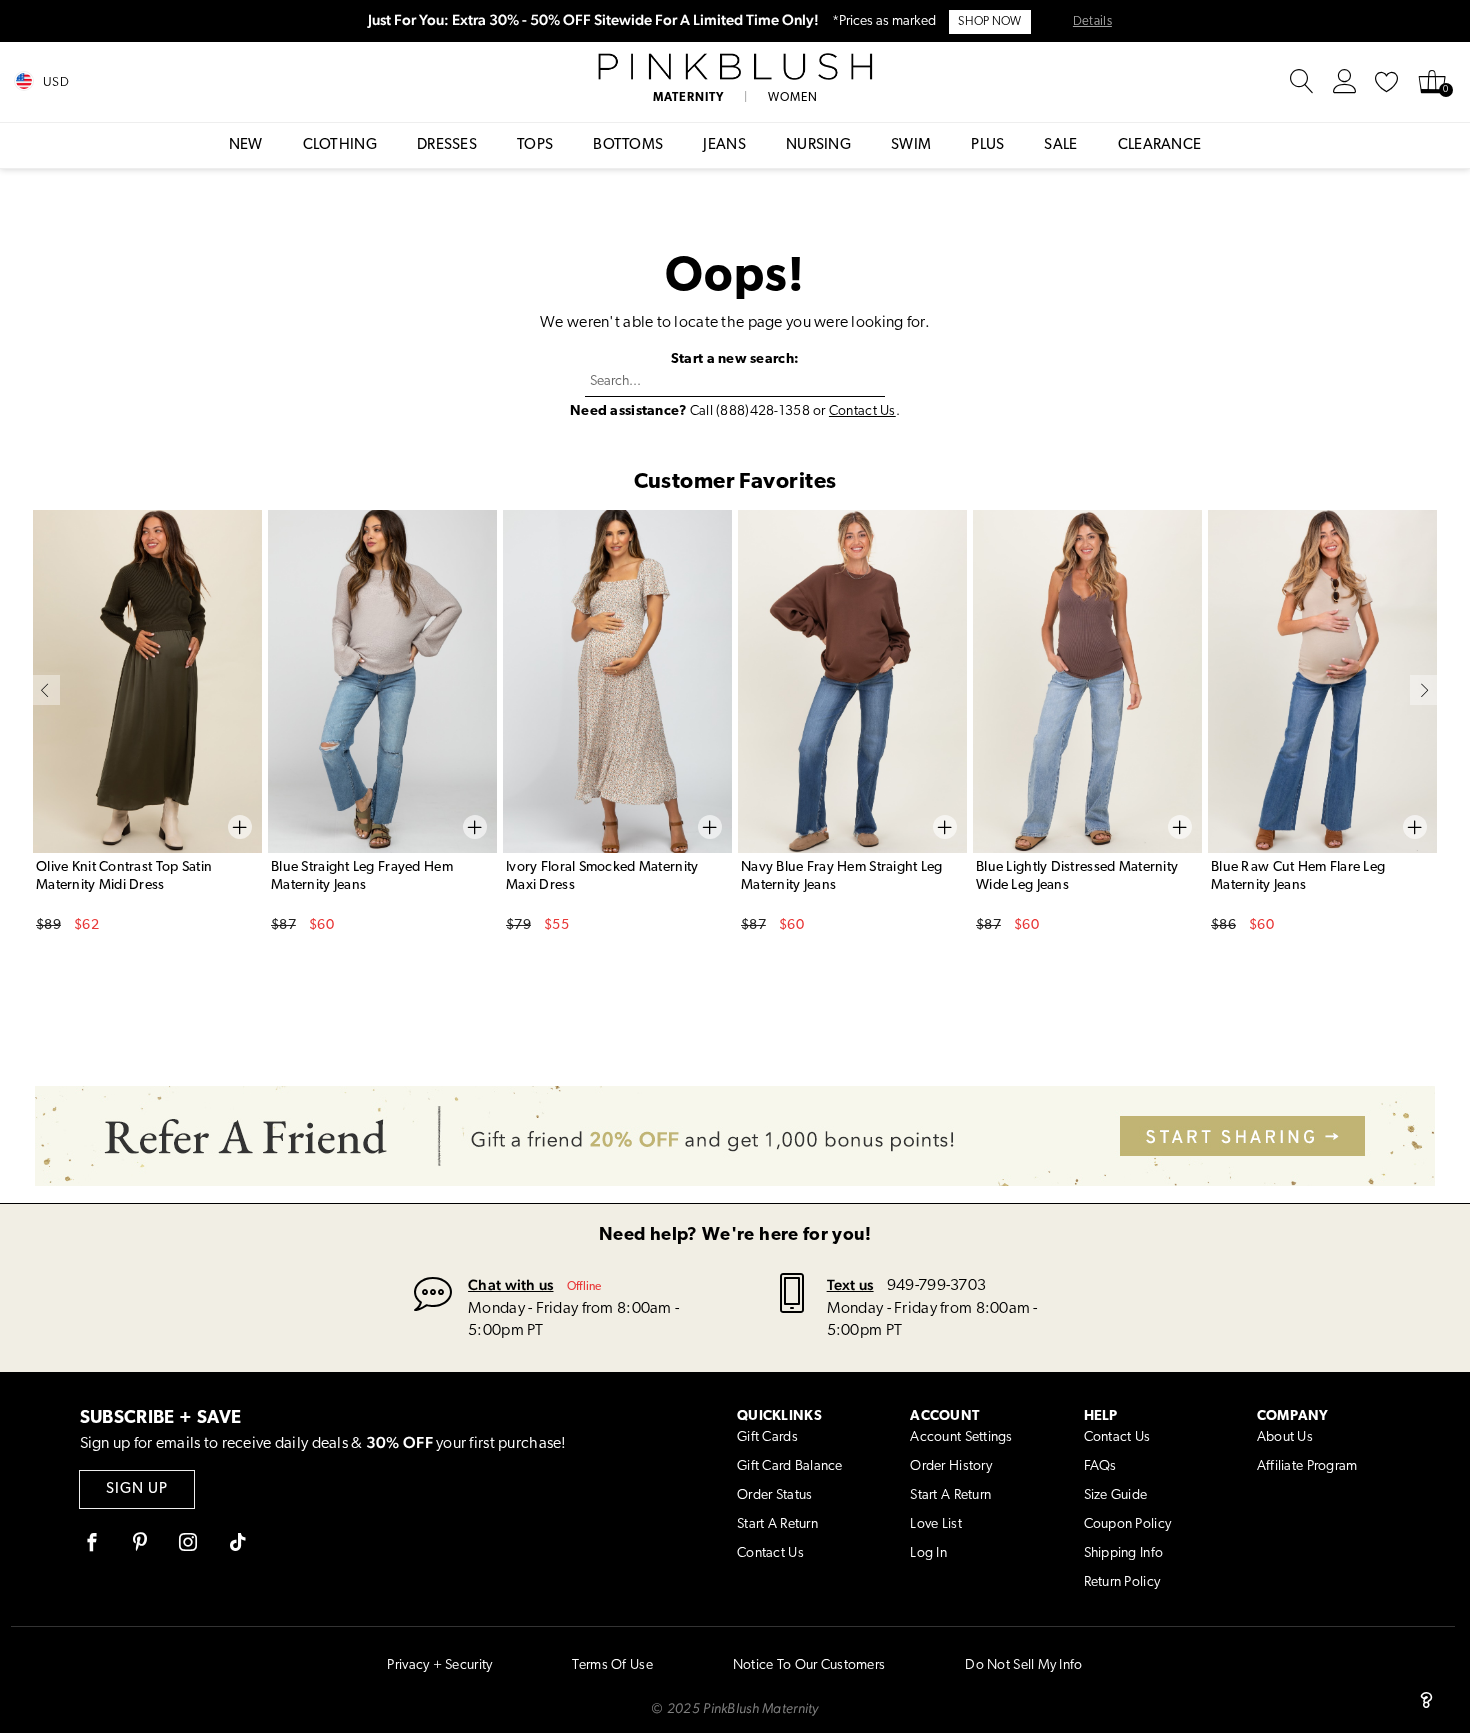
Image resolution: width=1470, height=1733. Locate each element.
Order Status (774, 1495)
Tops (535, 145)
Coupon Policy (1128, 1524)
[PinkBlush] (735, 67)
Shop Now (989, 22)
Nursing (818, 145)
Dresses (447, 145)
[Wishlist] (1387, 82)
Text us (850, 1284)
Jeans (724, 145)
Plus (987, 145)
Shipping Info (1124, 1553)
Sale (1060, 145)
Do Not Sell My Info (1023, 1665)
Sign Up (137, 1489)
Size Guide (1116, 1495)
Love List (936, 1524)
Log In (928, 1553)
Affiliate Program (1307, 1466)
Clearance (1160, 145)
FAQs (1100, 1466)
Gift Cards (767, 1437)
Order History (951, 1466)
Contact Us (862, 411)
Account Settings (961, 1437)
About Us (1285, 1437)
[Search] (1302, 82)
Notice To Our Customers (809, 1665)
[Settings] (1345, 82)
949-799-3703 (936, 1286)
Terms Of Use (612, 1665)
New (246, 145)
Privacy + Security (439, 1665)
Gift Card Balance (790, 1466)
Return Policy (1122, 1582)
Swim (911, 145)
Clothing (340, 145)
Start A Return (777, 1524)
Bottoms (628, 145)
